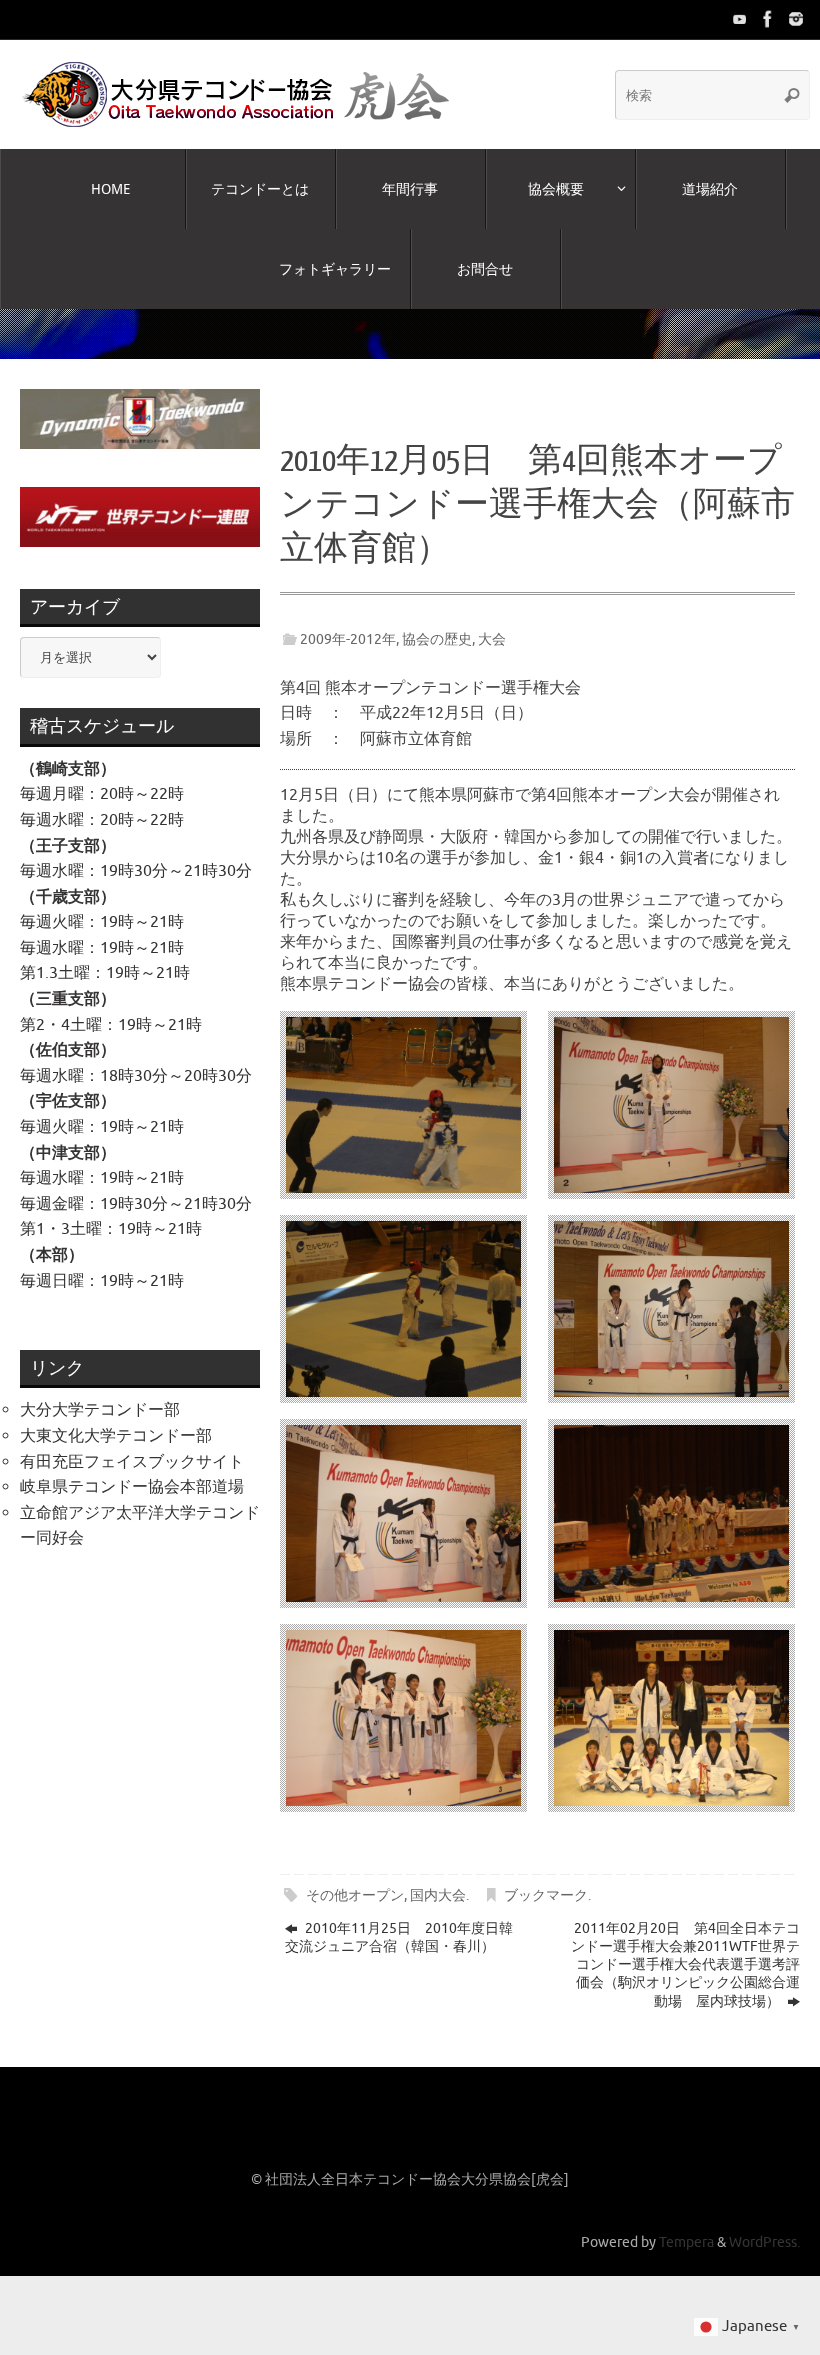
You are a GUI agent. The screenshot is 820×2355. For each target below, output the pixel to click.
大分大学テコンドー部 (100, 1391)
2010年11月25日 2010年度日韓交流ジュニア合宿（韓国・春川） (399, 1918)
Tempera (686, 2223)
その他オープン (355, 1876)
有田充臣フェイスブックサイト (132, 1442)
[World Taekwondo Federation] (768, 19)
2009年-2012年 (348, 619)
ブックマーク (546, 1876)
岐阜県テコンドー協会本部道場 (132, 1468)
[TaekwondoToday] (740, 19)
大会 (492, 619)
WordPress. (764, 2223)
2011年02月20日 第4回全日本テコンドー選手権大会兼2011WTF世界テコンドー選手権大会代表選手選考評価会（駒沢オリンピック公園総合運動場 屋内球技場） (685, 1946)
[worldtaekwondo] (796, 19)
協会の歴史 (437, 619)
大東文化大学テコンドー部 (116, 1417)
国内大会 (438, 1876)
